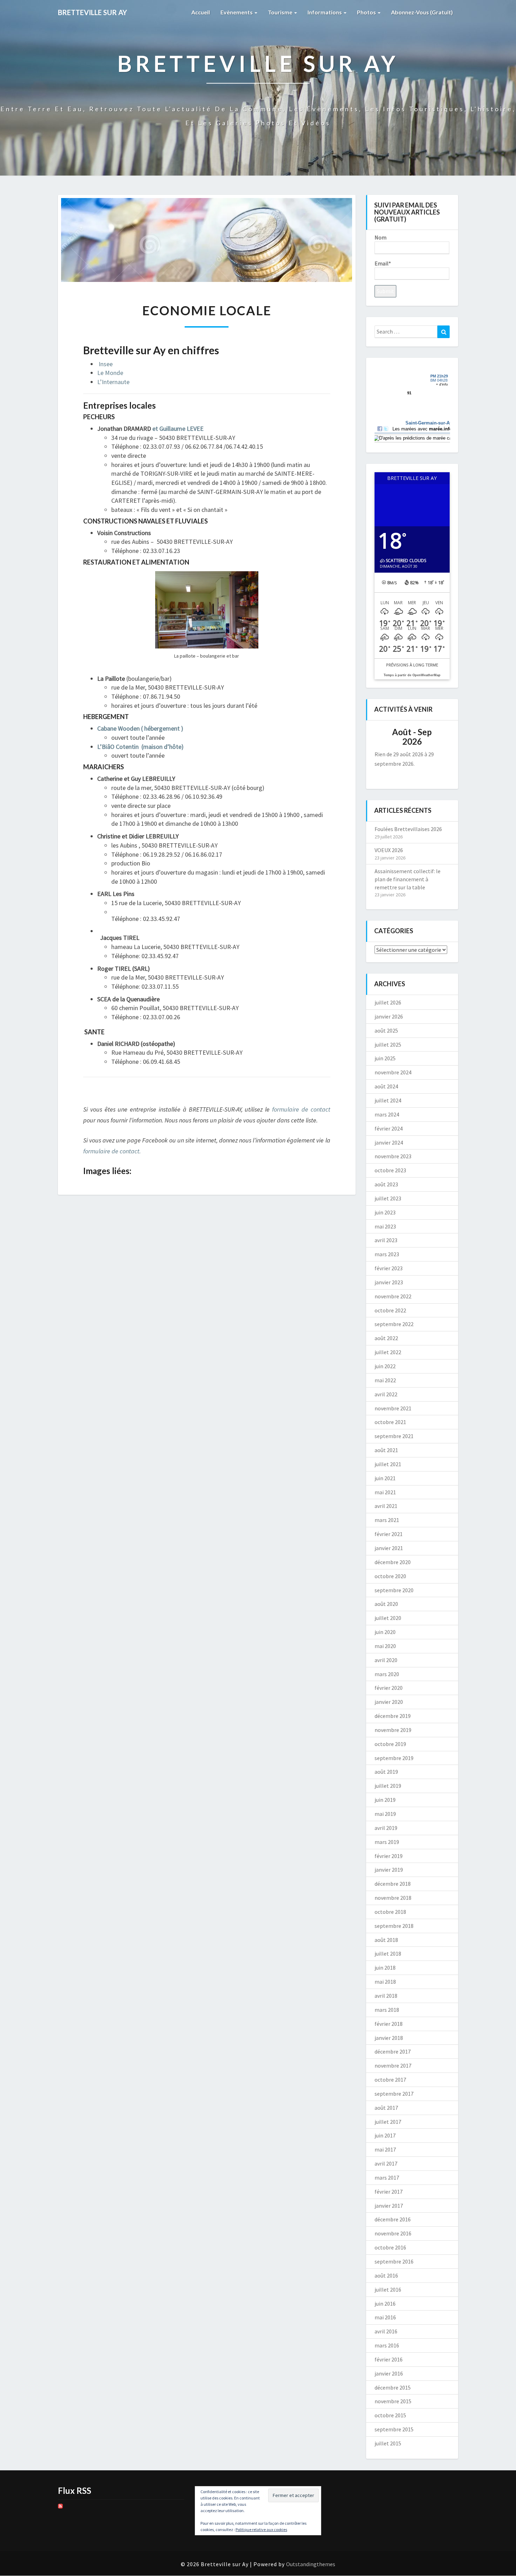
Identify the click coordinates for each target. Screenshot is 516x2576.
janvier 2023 (389, 1282)
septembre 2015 (394, 2429)
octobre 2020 (390, 1576)
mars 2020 (387, 1674)
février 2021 (389, 1534)
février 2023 (389, 1268)
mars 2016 (387, 2345)
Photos (367, 12)
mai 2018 (385, 1982)
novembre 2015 (393, 2401)
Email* (383, 263)
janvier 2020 (389, 1702)
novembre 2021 (393, 1408)
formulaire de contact (301, 1109)
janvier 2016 (389, 2373)
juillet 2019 (388, 1786)
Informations (325, 12)
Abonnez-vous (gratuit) (422, 12)
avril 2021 (386, 1506)
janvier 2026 (389, 1016)
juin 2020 (385, 1632)
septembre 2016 (394, 2261)
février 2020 (389, 1688)
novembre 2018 (393, 1898)
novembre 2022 (393, 1296)
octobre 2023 (390, 1170)
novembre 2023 (393, 1156)
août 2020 (386, 1604)
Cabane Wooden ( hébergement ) (140, 728)
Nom (381, 237)
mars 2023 (387, 1254)
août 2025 (386, 1030)
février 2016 (389, 2359)
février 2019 (389, 1856)
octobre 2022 (390, 1310)
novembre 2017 (393, 2066)
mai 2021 (385, 1492)
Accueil (201, 12)
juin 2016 (385, 2304)
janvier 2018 (389, 2038)
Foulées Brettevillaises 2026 (408, 829)
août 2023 (386, 1184)
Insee (106, 364)
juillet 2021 (388, 1464)
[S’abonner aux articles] (60, 2508)
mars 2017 (387, 2178)
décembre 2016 (393, 2219)
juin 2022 (385, 1366)
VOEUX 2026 (389, 850)
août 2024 (386, 1086)
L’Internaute (113, 382)
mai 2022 (385, 1380)
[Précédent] (382, 737)
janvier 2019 (389, 1870)
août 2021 (386, 1450)
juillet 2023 (388, 1198)
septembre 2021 (394, 1436)
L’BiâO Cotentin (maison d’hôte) (140, 747)
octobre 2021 (390, 1422)
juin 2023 (385, 1212)
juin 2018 (385, 1968)
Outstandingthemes (311, 2564)
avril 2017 (386, 2163)
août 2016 (386, 2275)
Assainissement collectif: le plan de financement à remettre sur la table (408, 879)
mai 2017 (385, 2149)
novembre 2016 (393, 2233)
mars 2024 (387, 1114)
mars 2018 (387, 2010)
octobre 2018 (390, 1912)
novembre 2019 (393, 1730)
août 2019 (386, 1772)
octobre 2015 (390, 2415)
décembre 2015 (393, 2387)
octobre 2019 (390, 1744)
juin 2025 (385, 1058)
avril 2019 (386, 1828)
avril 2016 (386, 2331)
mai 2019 (385, 1814)
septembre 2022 (394, 1324)
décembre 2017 (393, 2051)
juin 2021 (385, 1478)
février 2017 (389, 2192)
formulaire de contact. (112, 1151)
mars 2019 (387, 1842)
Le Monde (110, 373)
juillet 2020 (388, 1618)
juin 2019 (385, 1800)
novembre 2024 (393, 1072)
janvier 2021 (389, 1548)
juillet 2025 (388, 1045)
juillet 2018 (388, 1954)
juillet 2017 (388, 2122)
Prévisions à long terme (412, 665)
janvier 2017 (389, 2206)
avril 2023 (386, 1240)
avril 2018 (386, 1996)
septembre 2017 (394, 2094)
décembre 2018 (393, 1884)
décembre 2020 (393, 1562)
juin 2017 (385, 2135)
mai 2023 (385, 1226)
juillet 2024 (388, 1100)
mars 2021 (387, 1520)
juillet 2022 (388, 1352)
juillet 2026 (388, 1002)
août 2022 (386, 1338)
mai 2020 (385, 1646)
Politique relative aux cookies (261, 2529)
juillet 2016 (388, 2290)
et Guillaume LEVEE (178, 429)
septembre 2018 (394, 1926)
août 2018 (386, 1940)
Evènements (237, 12)
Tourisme (281, 12)
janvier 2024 (389, 1142)
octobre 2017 (390, 2080)
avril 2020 (386, 1660)
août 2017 (386, 2108)
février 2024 (389, 1128)
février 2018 (389, 2024)
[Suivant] (442, 737)
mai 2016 (385, 2317)
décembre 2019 (393, 1716)
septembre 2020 (394, 1590)
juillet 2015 (388, 2443)
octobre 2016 (390, 2247)
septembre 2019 (394, 1758)
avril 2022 (386, 1394)
